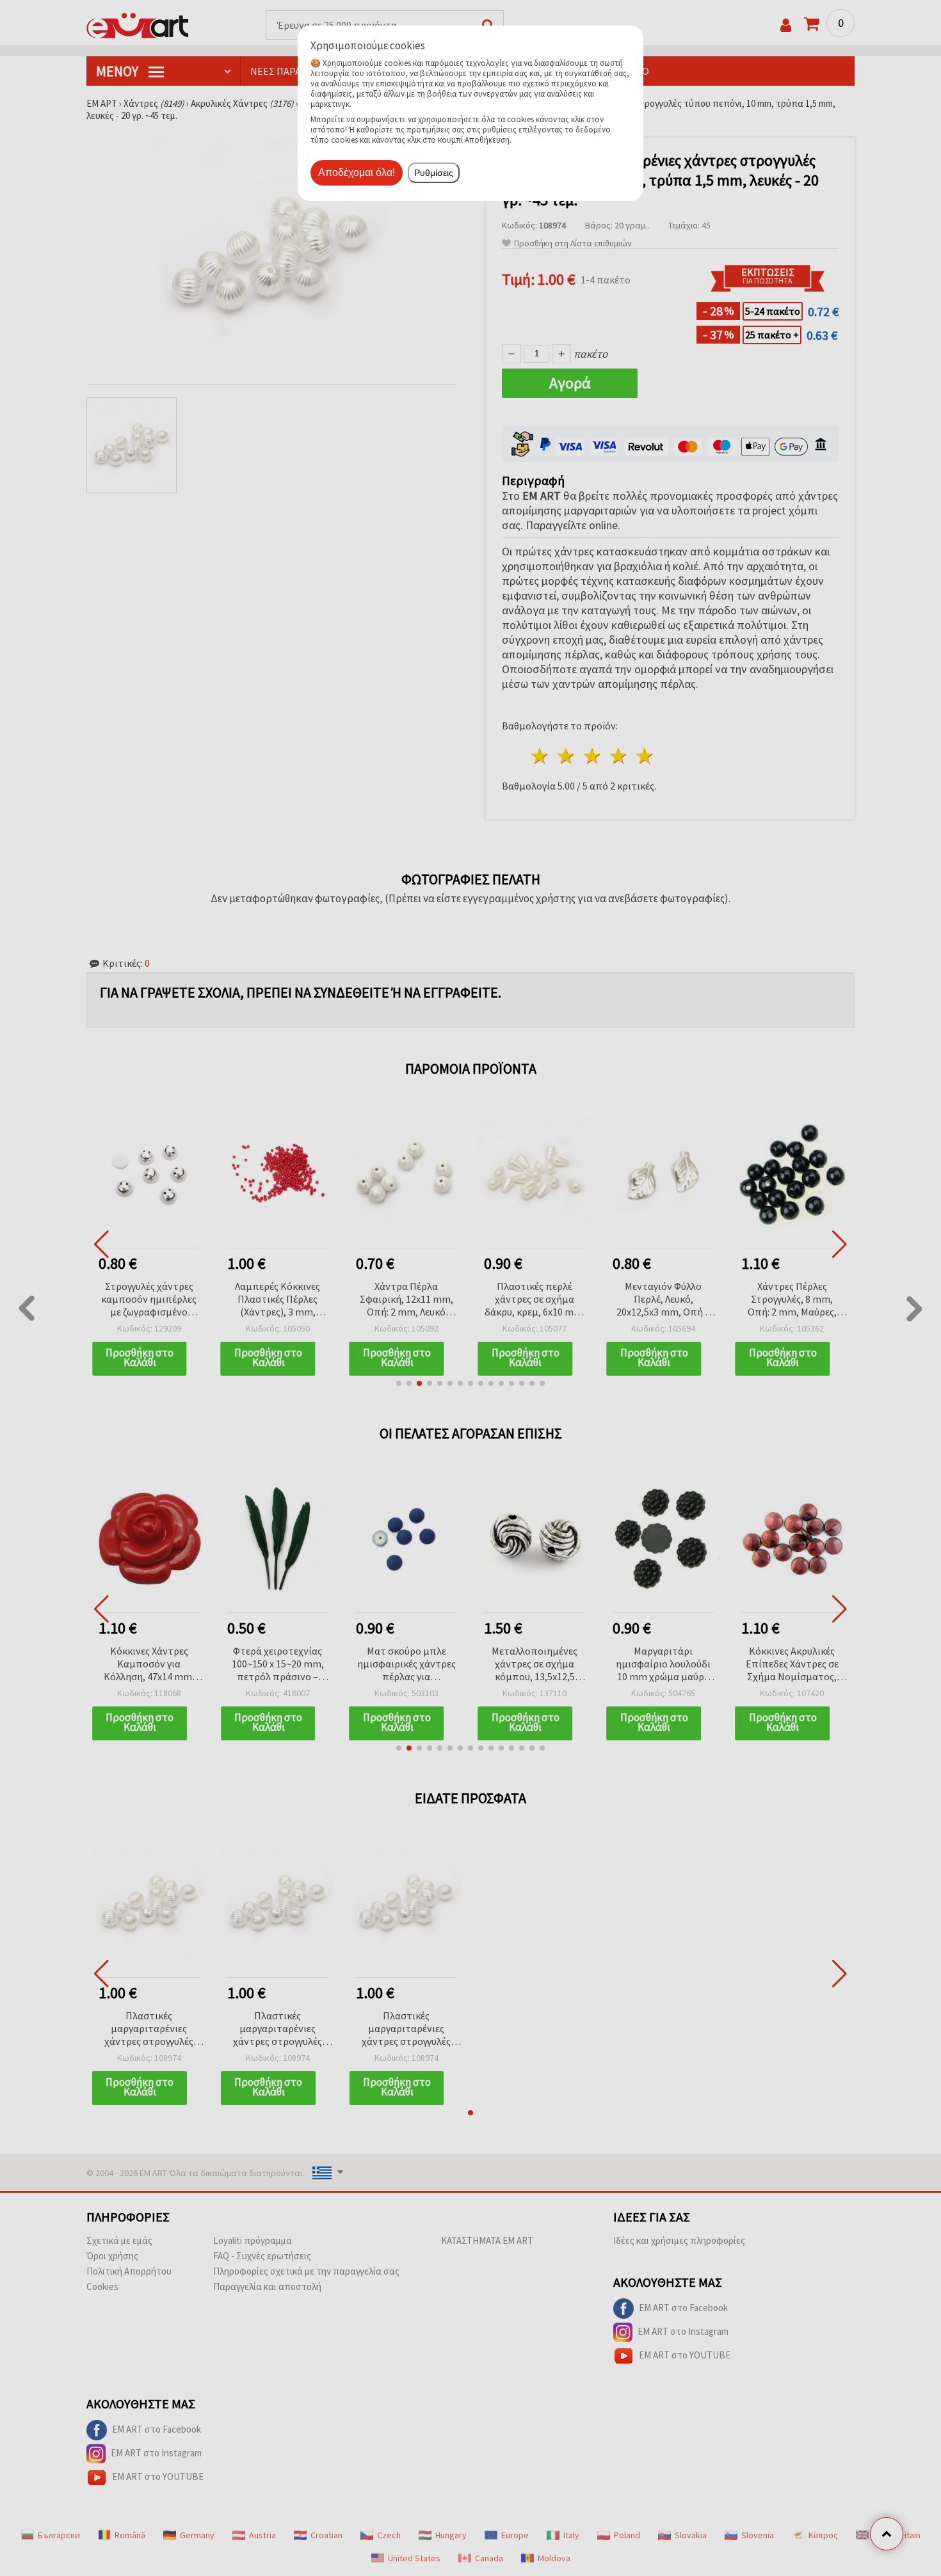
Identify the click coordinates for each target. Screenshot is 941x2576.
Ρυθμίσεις (434, 173)
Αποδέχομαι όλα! (357, 172)
